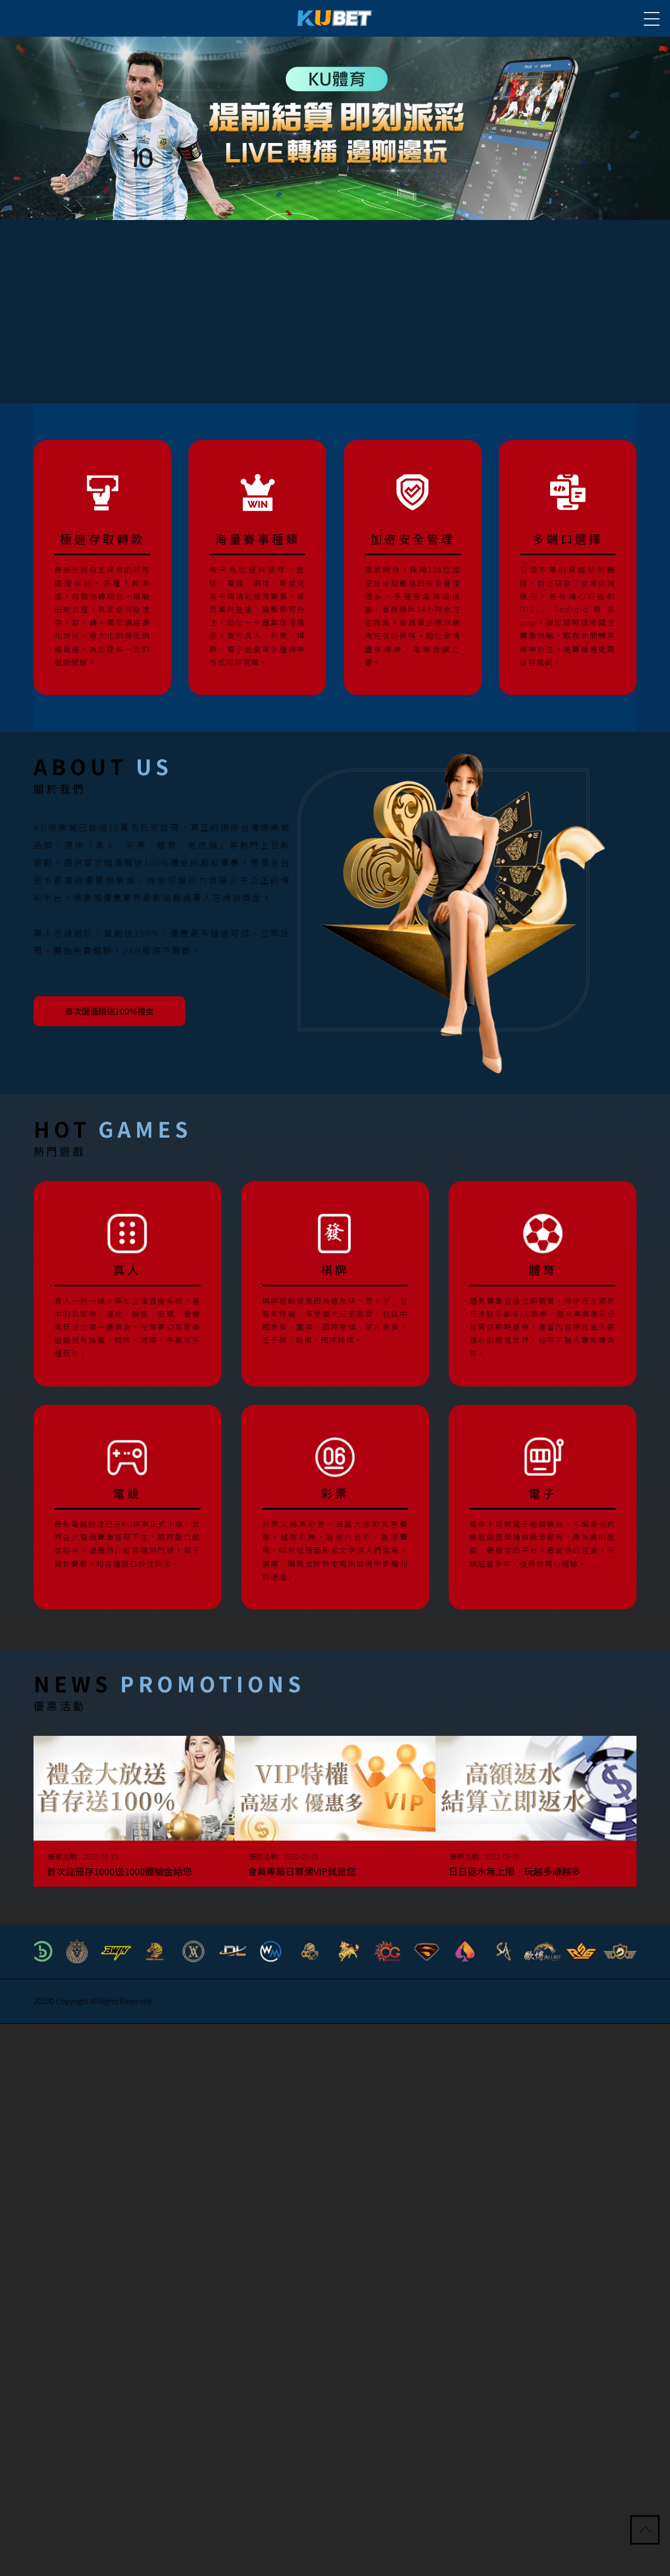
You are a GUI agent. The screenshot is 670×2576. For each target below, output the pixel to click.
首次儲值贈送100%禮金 (117, 1010)
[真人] (127, 1282)
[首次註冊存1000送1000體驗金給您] (134, 1816)
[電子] (543, 1505)
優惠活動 (70, 1853)
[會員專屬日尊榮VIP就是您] (335, 1816)
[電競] (127, 1505)
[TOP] (646, 2531)
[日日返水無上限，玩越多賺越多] (536, 1816)
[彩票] (335, 1505)
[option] (335, 128)
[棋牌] (335, 1282)
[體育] (543, 1282)
